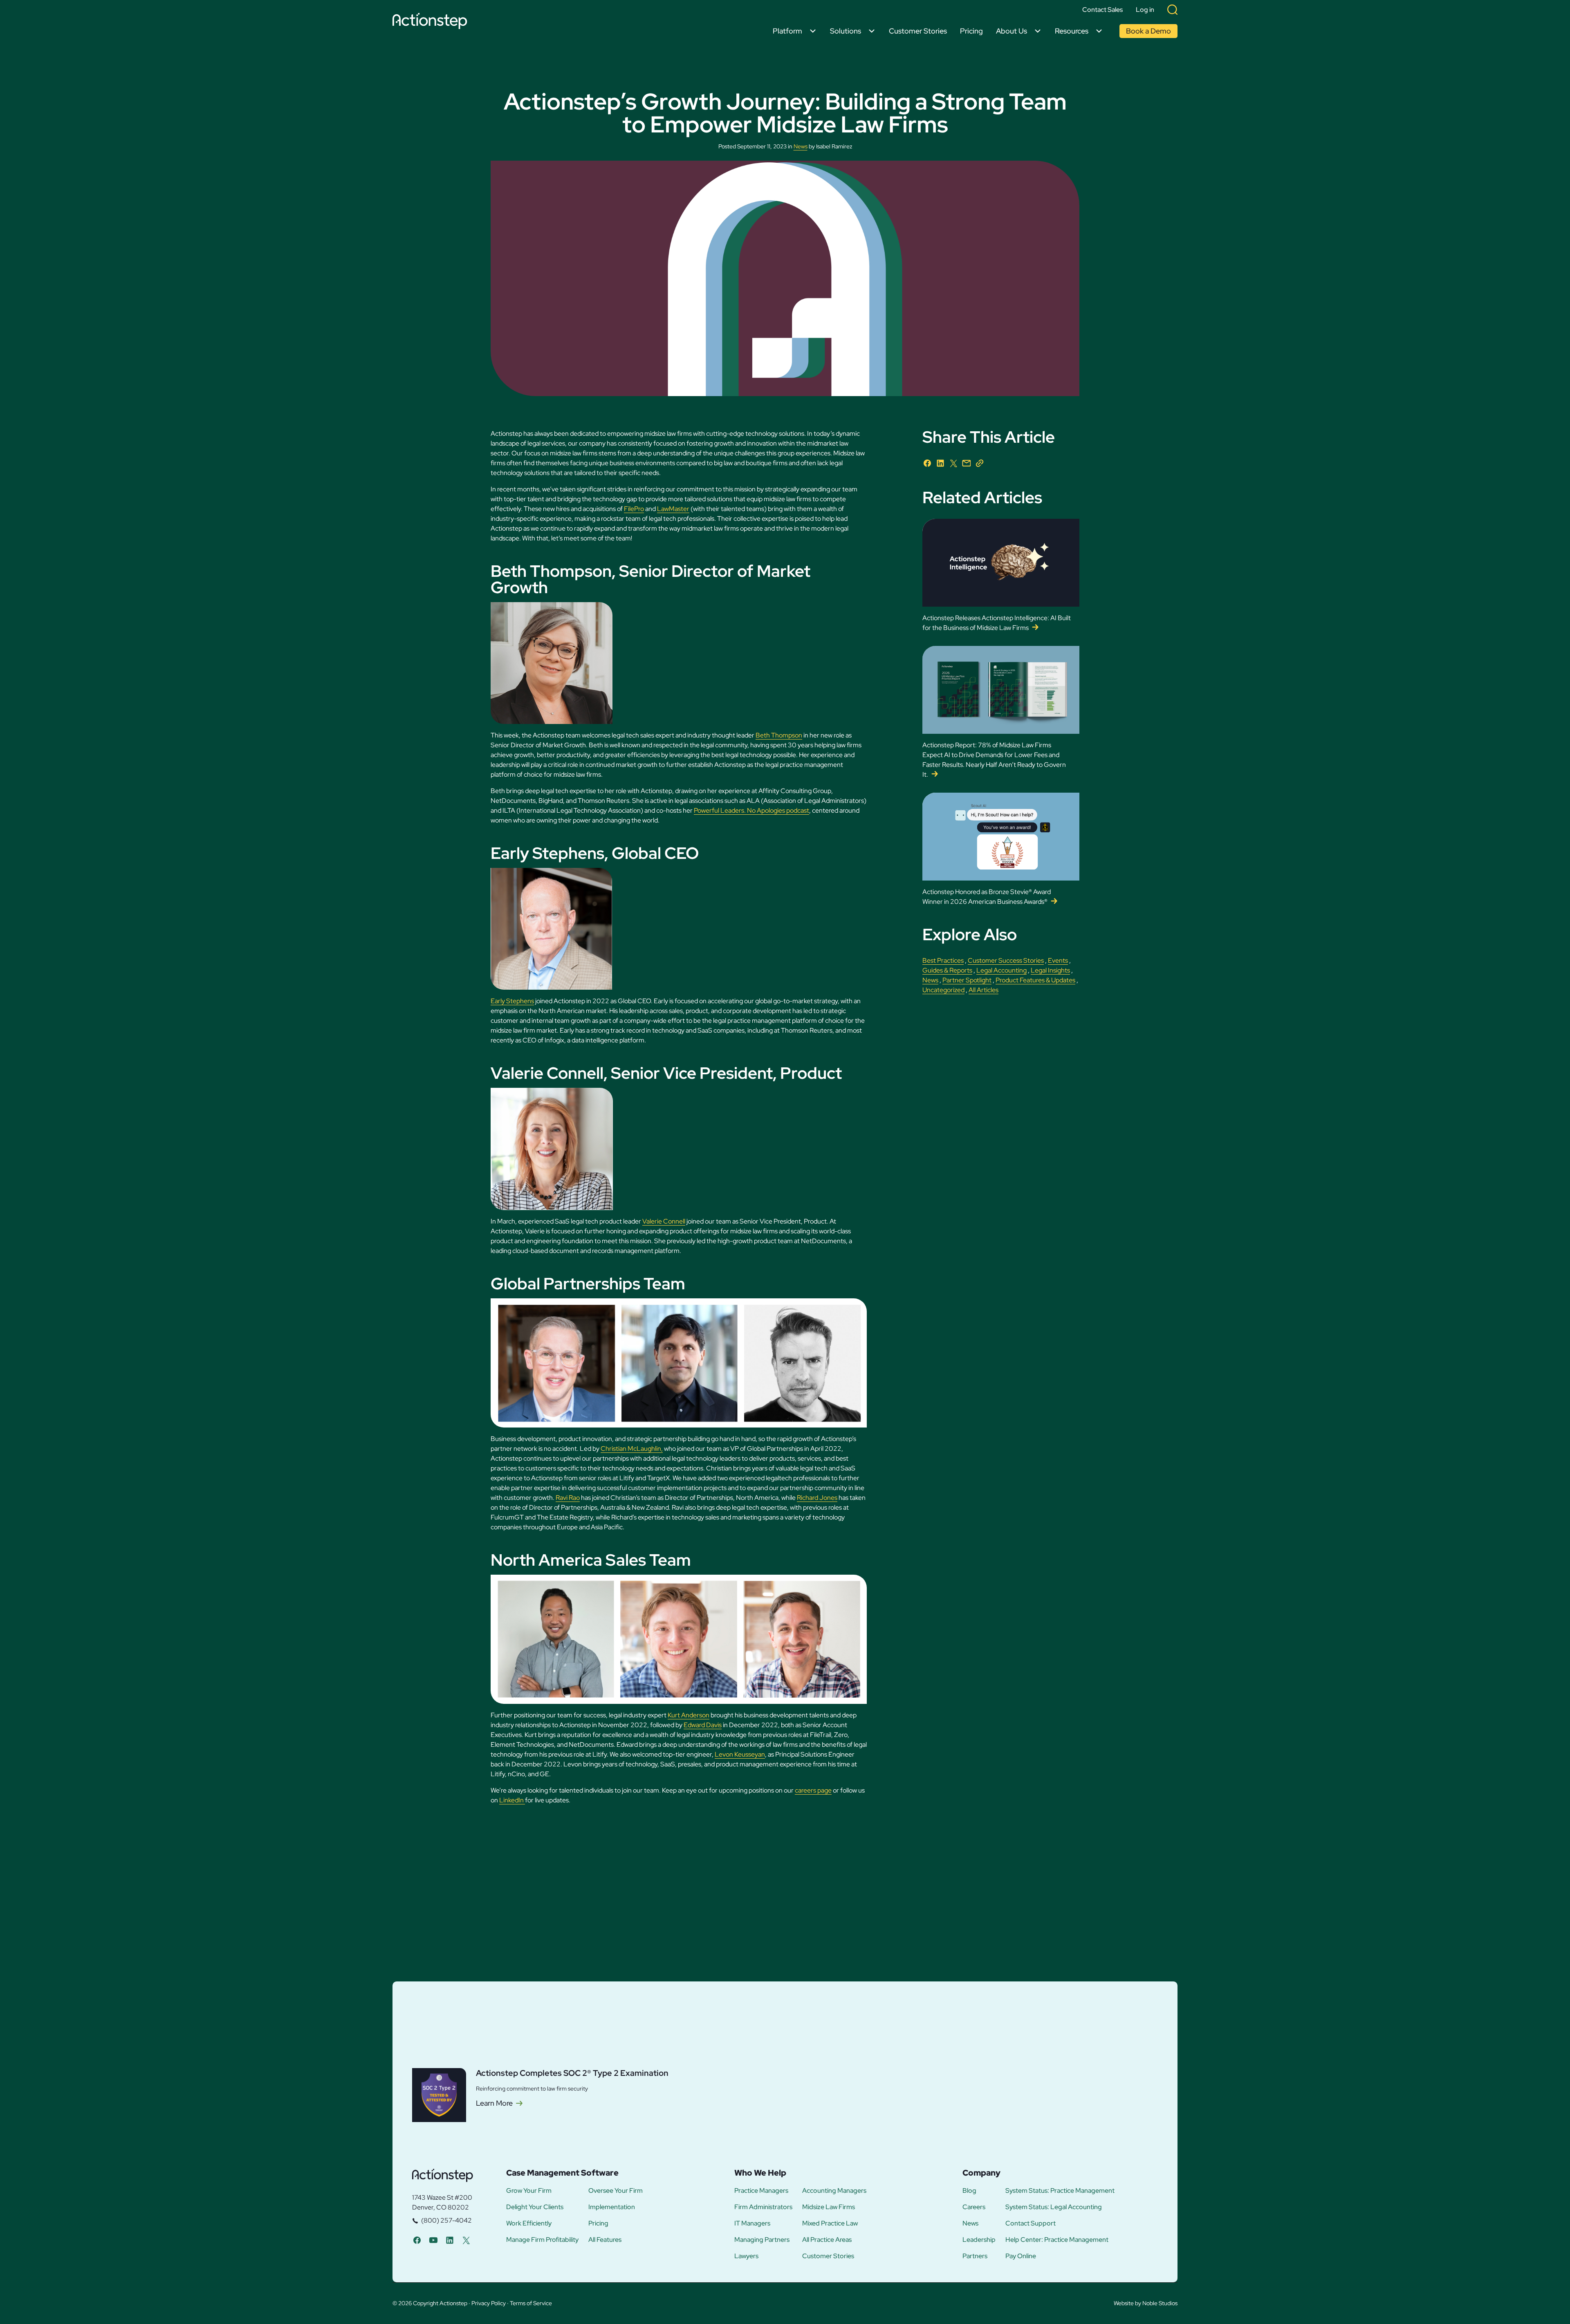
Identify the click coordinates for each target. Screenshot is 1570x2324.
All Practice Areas (827, 2240)
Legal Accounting (1001, 970)
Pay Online (1021, 2256)
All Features (605, 2240)
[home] (432, 22)
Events (1058, 960)
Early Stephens (512, 1001)
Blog (969, 2191)
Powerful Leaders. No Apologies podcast (751, 810)
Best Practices (943, 960)
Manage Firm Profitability (542, 2240)
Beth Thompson (779, 735)
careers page (813, 1790)
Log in (1145, 10)
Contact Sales (1102, 10)
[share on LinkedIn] (940, 463)
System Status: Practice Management (1060, 2191)
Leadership (979, 2240)
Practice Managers (761, 2191)
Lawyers (746, 2256)
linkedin (450, 2240)
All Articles (983, 990)
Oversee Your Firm (616, 2191)
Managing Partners (762, 2240)
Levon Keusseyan (740, 1754)
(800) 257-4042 (446, 2220)
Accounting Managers (834, 2191)
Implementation (612, 2207)
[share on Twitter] (953, 463)
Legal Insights (1050, 970)
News (801, 146)
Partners (975, 2256)
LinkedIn (512, 1800)
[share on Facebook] (927, 463)
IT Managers (752, 2223)
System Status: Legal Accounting (1054, 2207)
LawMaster (673, 509)
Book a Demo (1148, 31)
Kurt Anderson (689, 1715)
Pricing (971, 31)
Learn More (494, 2103)
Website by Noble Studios (1146, 2303)
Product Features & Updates (1035, 980)
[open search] (1172, 10)
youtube (433, 2240)
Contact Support (1031, 2223)
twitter (466, 2240)
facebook (417, 2240)
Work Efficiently (529, 2223)
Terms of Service (531, 2303)
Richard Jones (817, 1498)
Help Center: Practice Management (1057, 2240)
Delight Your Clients (535, 2207)
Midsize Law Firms (829, 2207)
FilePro (634, 509)
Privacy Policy (489, 2303)
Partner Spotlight (967, 980)
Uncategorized (943, 990)
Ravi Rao (568, 1498)
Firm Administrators (763, 2207)
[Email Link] (967, 463)
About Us (1012, 31)
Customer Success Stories (1006, 960)
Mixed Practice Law (830, 2223)
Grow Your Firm (529, 2191)
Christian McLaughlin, (632, 1449)
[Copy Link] (980, 463)
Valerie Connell (664, 1221)
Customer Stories (918, 31)
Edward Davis (703, 1725)
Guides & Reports (947, 970)
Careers (974, 2207)
